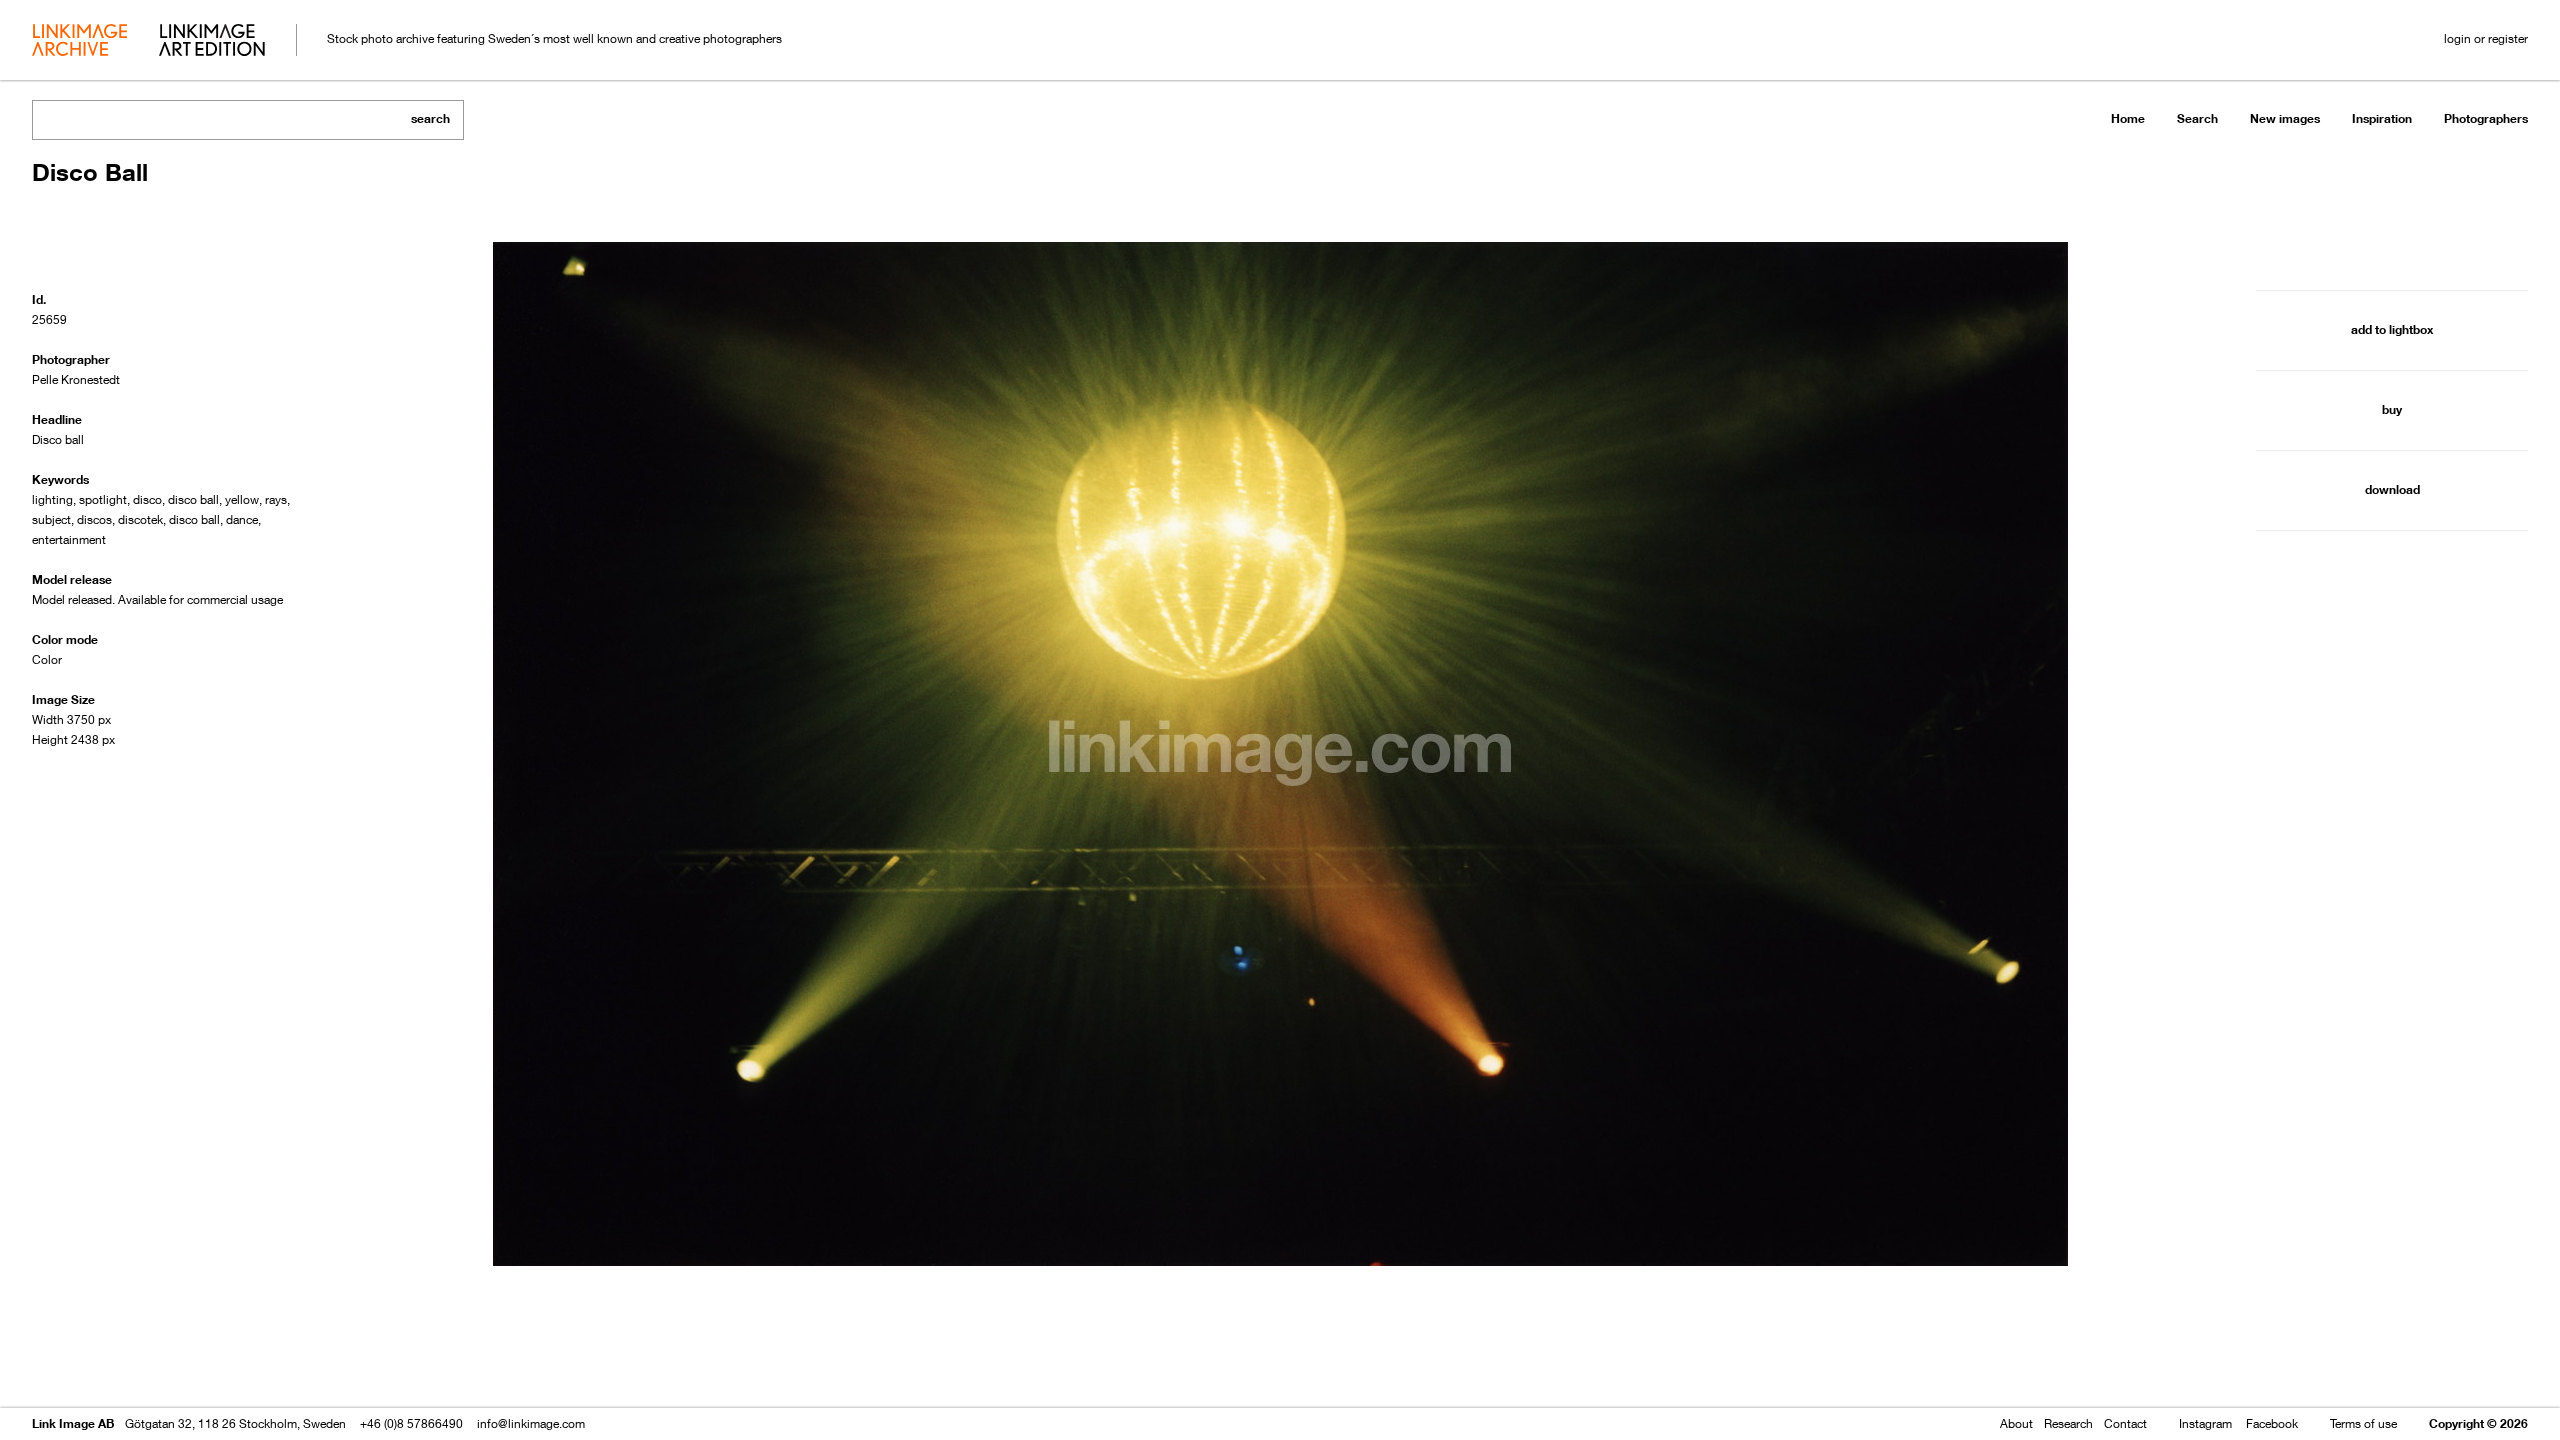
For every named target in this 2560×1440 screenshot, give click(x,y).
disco (147, 499)
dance (242, 519)
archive (79, 42)
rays (276, 499)
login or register (2486, 38)
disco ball (193, 499)
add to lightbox (2392, 329)
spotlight (103, 499)
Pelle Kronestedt (76, 379)
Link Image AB (73, 1423)
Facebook (2272, 1423)
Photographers (2486, 118)
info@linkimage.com (531, 1423)
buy (2392, 409)
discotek (140, 519)
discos (94, 519)
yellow (242, 499)
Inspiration (2382, 118)
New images (2285, 118)
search (430, 118)
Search (2197, 118)
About (2016, 1423)
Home (2128, 118)
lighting (52, 499)
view (137, 1367)
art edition (212, 42)
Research (2068, 1423)
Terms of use (2363, 1423)
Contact (2125, 1423)
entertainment (69, 539)
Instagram (2205, 1423)
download (2392, 489)
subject (51, 519)
